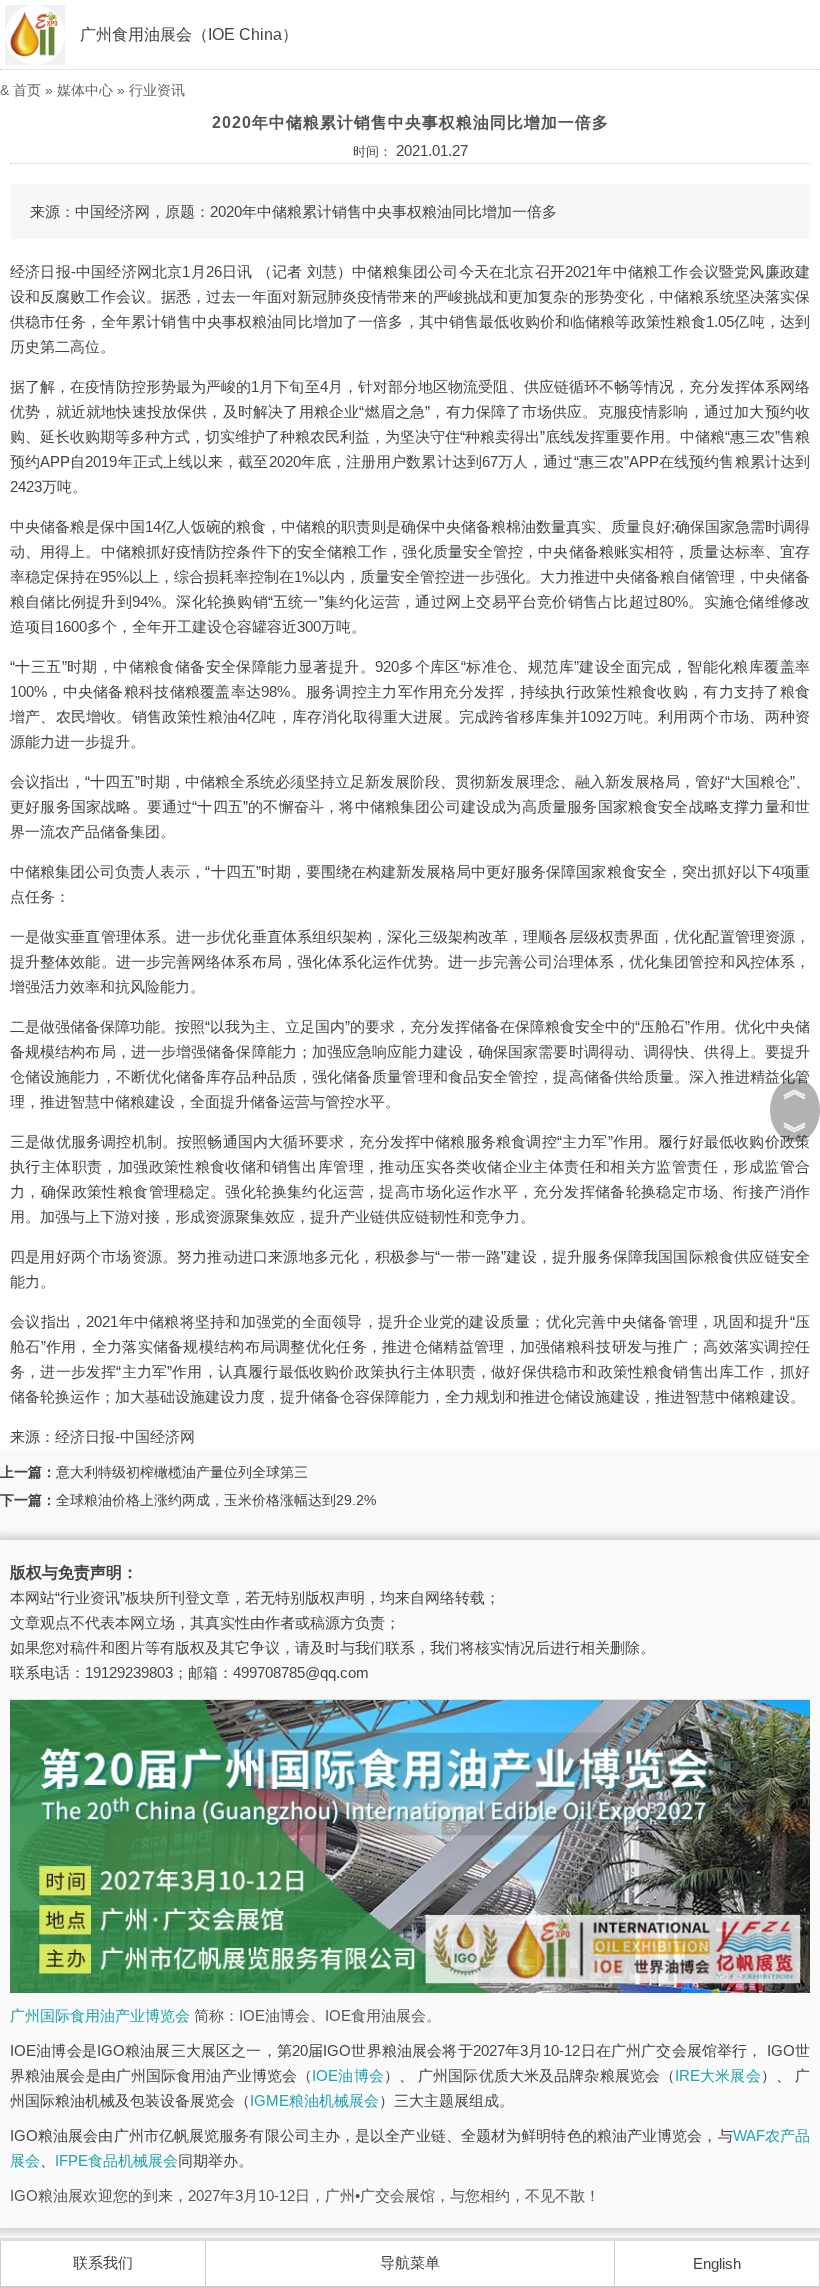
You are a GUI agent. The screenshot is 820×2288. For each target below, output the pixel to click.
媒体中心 (85, 90)
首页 (27, 90)
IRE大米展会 (718, 2075)
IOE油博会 (347, 2075)
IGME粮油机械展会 (314, 2100)
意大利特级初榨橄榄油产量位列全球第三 (182, 1472)
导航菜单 (410, 2262)
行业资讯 (157, 90)
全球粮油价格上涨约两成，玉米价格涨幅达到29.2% (216, 1500)
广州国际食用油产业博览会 (100, 2015)
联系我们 (103, 2262)
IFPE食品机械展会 (116, 2160)
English (717, 2263)
